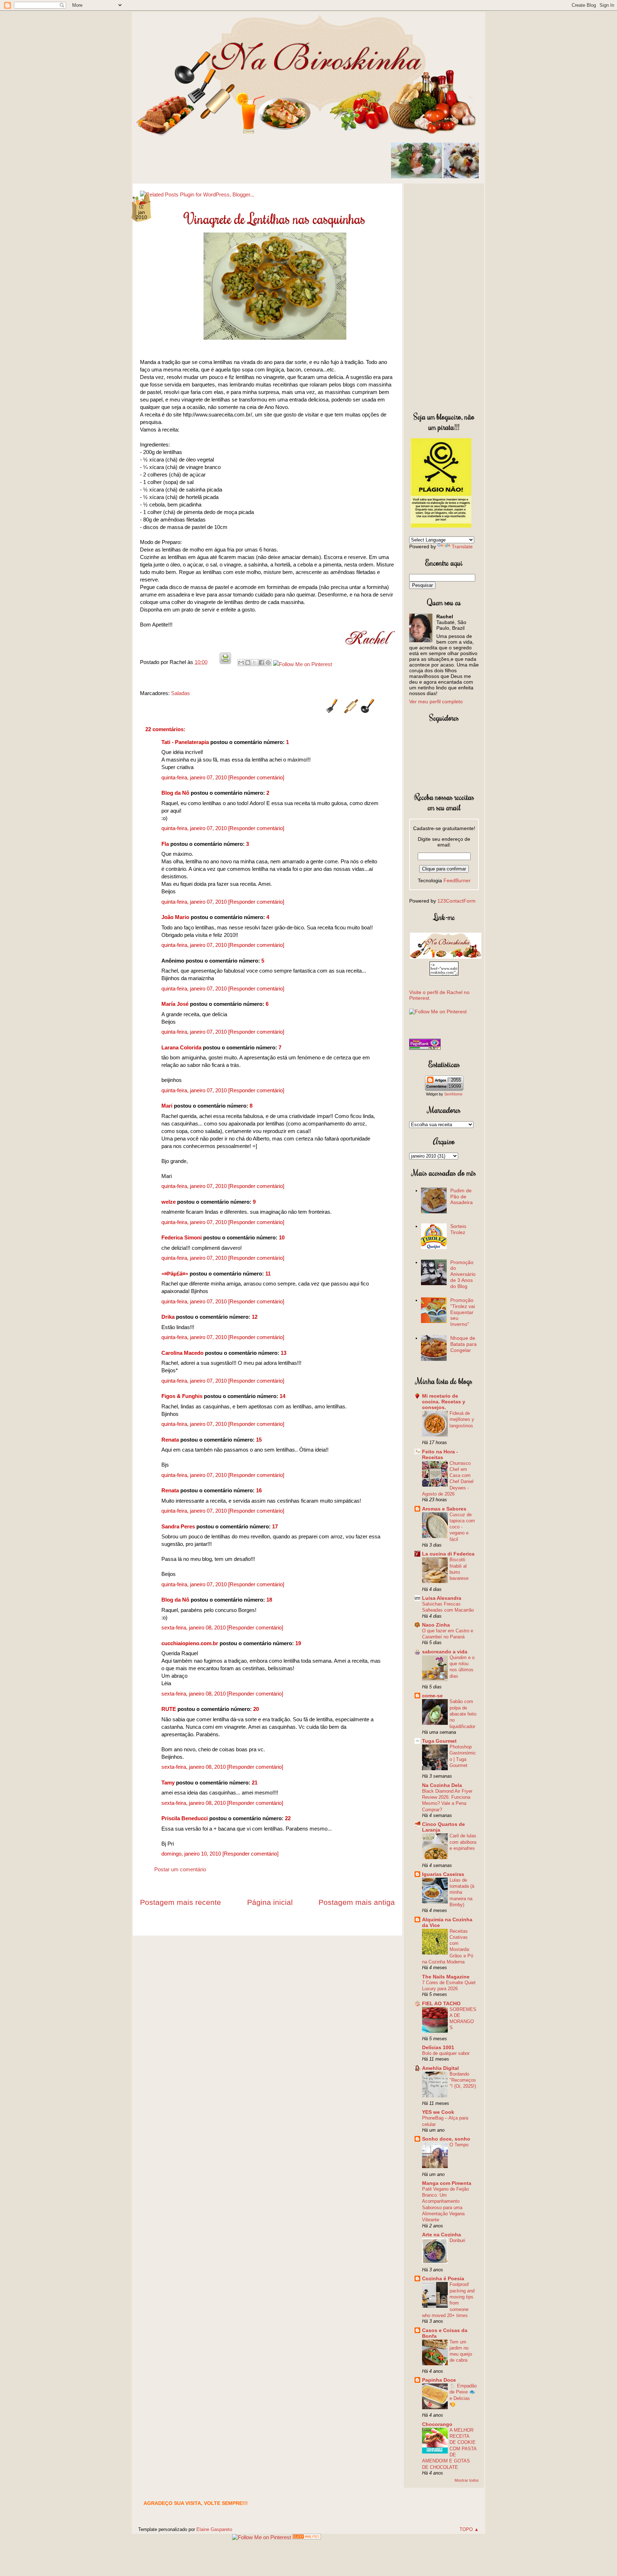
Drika (168, 1317)
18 (269, 1600)
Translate (462, 546)
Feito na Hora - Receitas (440, 1454)
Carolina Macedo (182, 1353)
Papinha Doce (439, 2380)
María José (176, 1004)
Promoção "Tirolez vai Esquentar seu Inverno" (463, 1312)
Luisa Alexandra (442, 1598)
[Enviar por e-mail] (241, 663)
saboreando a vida (445, 1652)
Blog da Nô (175, 793)
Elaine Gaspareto (214, 2529)
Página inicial (270, 1902)
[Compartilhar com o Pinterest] (268, 663)
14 (282, 1396)
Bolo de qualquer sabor (446, 2053)
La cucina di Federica (448, 1554)
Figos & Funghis (182, 1396)
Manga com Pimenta (447, 2183)
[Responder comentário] (256, 777)
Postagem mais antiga (357, 1902)
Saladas (180, 693)
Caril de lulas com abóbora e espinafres (463, 1842)
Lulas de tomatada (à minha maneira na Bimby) (462, 1892)
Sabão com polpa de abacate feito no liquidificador (463, 1714)
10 (282, 1237)
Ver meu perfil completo (436, 702)
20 (256, 1709)
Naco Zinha (436, 1625)
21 (255, 1783)
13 (284, 1353)
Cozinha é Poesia (443, 2278)
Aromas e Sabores (444, 1509)
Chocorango (437, 2424)
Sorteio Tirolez (458, 1229)
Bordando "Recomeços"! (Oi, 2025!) (463, 2080)
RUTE (169, 1709)
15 (259, 1440)
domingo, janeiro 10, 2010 (192, 1854)
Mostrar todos (467, 2480)
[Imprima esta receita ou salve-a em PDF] (225, 662)
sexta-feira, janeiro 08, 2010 (194, 1628)
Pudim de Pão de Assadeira (462, 1197)
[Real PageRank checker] (425, 1048)
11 (268, 1274)
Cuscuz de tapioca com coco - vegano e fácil (462, 1527)
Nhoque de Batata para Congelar (463, 1344)
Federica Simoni (182, 1237)
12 (255, 1317)
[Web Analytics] (307, 2537)
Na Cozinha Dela (442, 1785)
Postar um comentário (180, 1869)
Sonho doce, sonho (446, 2139)
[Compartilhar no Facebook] (261, 663)
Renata (170, 1440)
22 (288, 1818)
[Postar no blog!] (248, 663)
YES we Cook (438, 2112)
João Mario (175, 917)
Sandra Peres (178, 1526)
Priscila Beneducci (185, 1818)
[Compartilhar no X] (255, 663)
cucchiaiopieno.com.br (190, 1643)
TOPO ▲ (469, 2529)
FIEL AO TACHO (441, 2003)
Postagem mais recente (180, 1902)
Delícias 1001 (438, 2047)
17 (275, 1526)
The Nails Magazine (446, 1977)
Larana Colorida (181, 1047)
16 (259, 1490)
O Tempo (459, 2145)
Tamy (168, 1783)
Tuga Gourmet (439, 1741)
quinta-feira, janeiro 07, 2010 (195, 777)
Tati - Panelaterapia (185, 742)
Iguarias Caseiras (443, 1874)
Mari (167, 1106)
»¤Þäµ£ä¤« (175, 1274)
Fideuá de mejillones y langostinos (462, 1419)
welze (169, 1202)
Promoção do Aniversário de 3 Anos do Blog (463, 1274)
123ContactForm (457, 901)
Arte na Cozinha (442, 2235)
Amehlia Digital (440, 2068)
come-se (432, 1696)
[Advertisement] (444, 296)
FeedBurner (457, 880)
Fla (165, 844)
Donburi (457, 2240)
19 (298, 1643)
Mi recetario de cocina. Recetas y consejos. (444, 1402)
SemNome (453, 1094)
